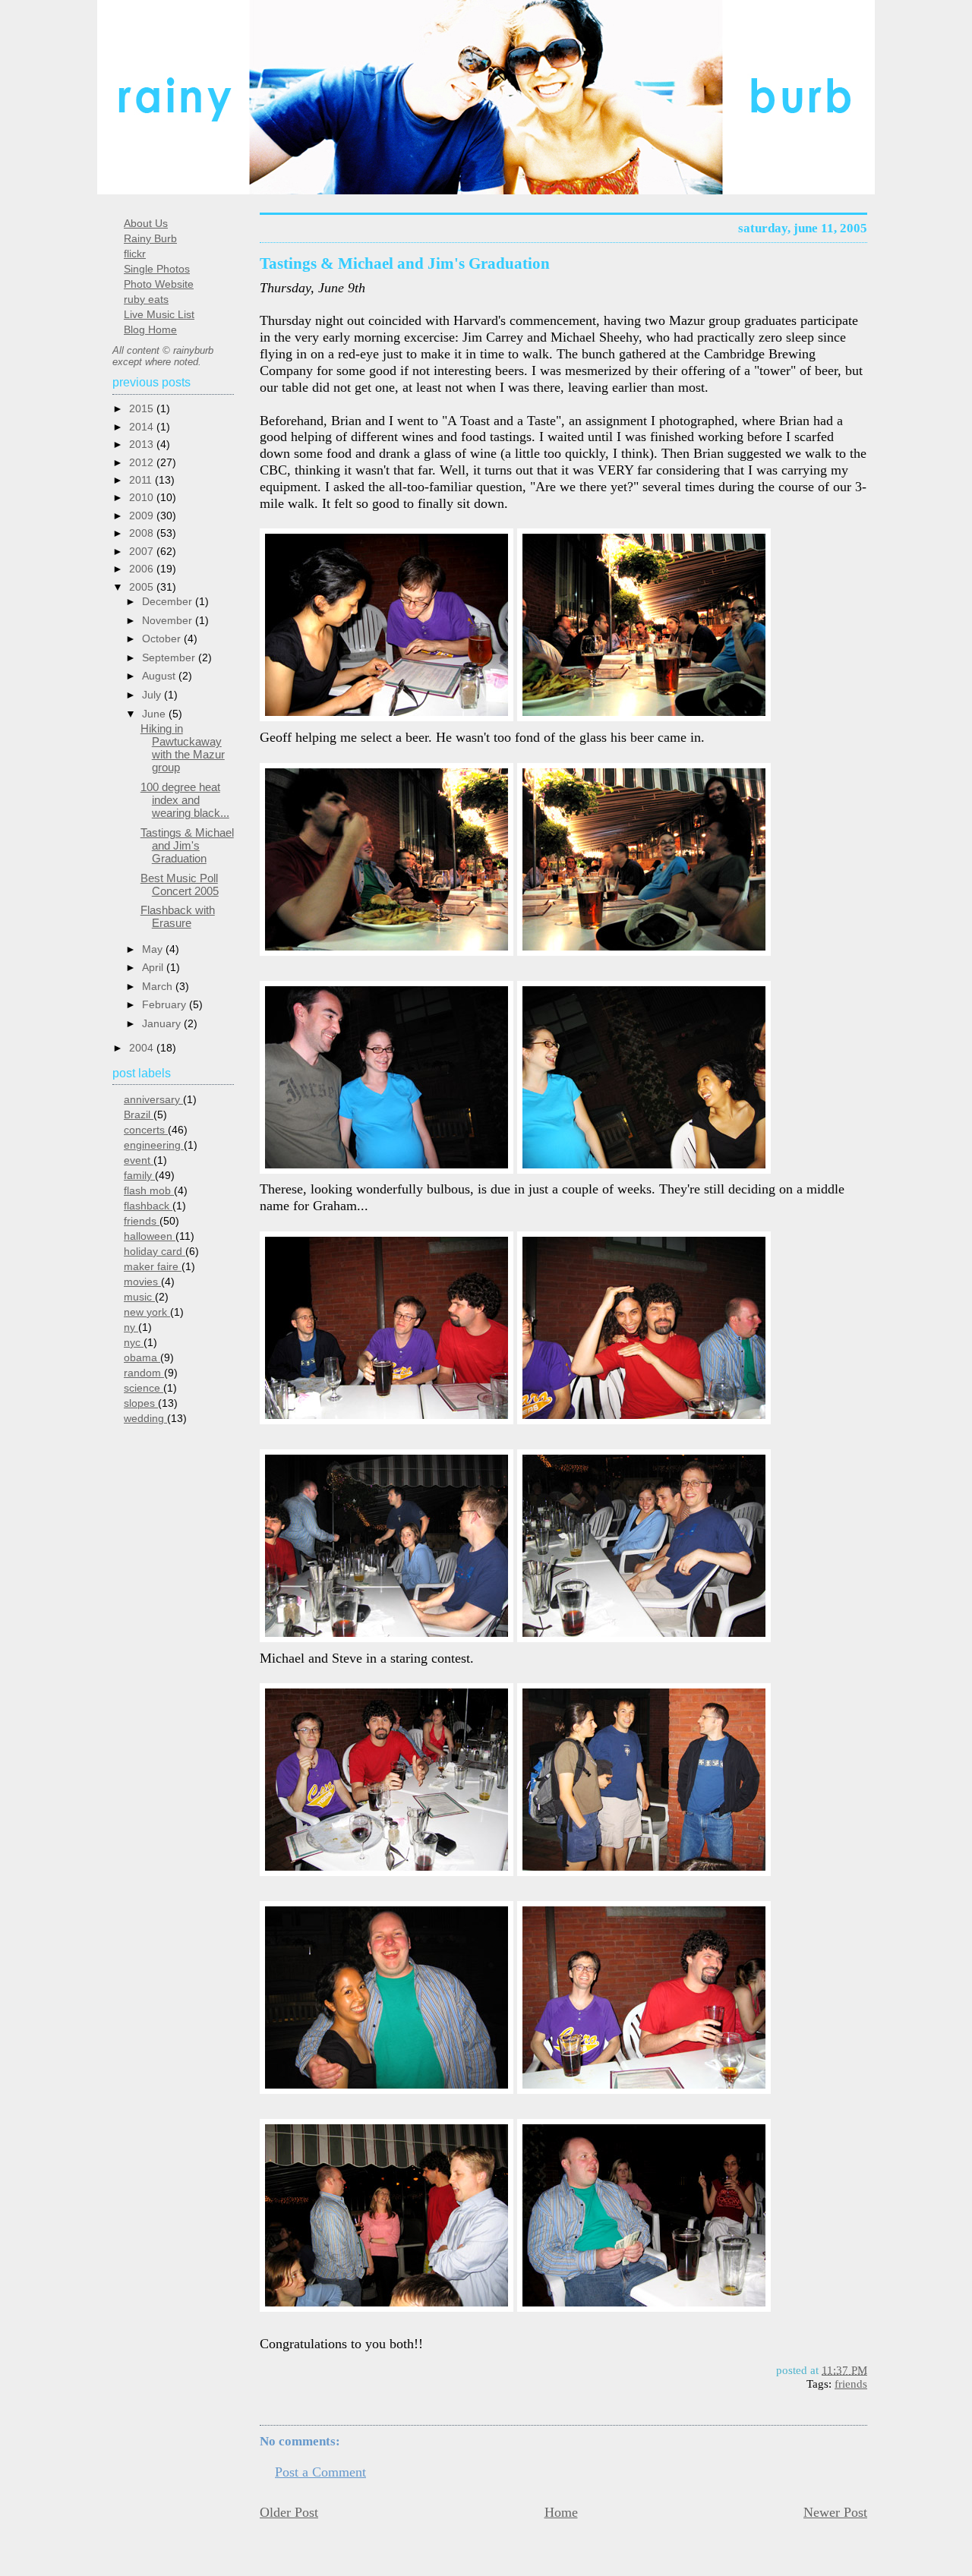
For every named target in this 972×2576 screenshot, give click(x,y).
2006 (143, 569)
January (163, 1023)
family (139, 1176)
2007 (143, 552)
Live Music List (159, 315)
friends (851, 2384)
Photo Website (159, 284)
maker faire (153, 1267)
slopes (141, 1403)
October (163, 638)
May (154, 949)
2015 (143, 409)
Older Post (289, 2512)
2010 (143, 498)
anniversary (153, 1100)
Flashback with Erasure (178, 916)
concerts (146, 1130)
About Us (146, 224)
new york (147, 1312)
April (154, 967)
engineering (154, 1145)
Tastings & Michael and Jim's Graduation (405, 263)
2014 (143, 427)
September (170, 657)
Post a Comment (320, 2472)
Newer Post (835, 2512)
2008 (143, 533)
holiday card (155, 1252)
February (166, 1004)
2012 (143, 463)
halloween (150, 1236)
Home (561, 2512)
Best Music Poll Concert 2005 (180, 884)
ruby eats (146, 300)
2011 (142, 480)
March (159, 986)
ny (131, 1327)
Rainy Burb (150, 239)
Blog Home (150, 330)
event (139, 1160)
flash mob (149, 1191)
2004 (143, 1048)
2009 (143, 516)
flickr (135, 254)
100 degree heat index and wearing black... (185, 800)
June (155, 714)
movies (142, 1282)
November (169, 620)
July (153, 695)
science (144, 1388)
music (139, 1297)
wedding (145, 1419)
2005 (143, 587)
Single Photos (157, 269)
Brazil (139, 1115)
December (169, 601)
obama (142, 1358)
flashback (148, 1206)
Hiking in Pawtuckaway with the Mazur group (183, 748)
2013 (143, 445)
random (144, 1373)
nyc (134, 1343)
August (160, 676)
